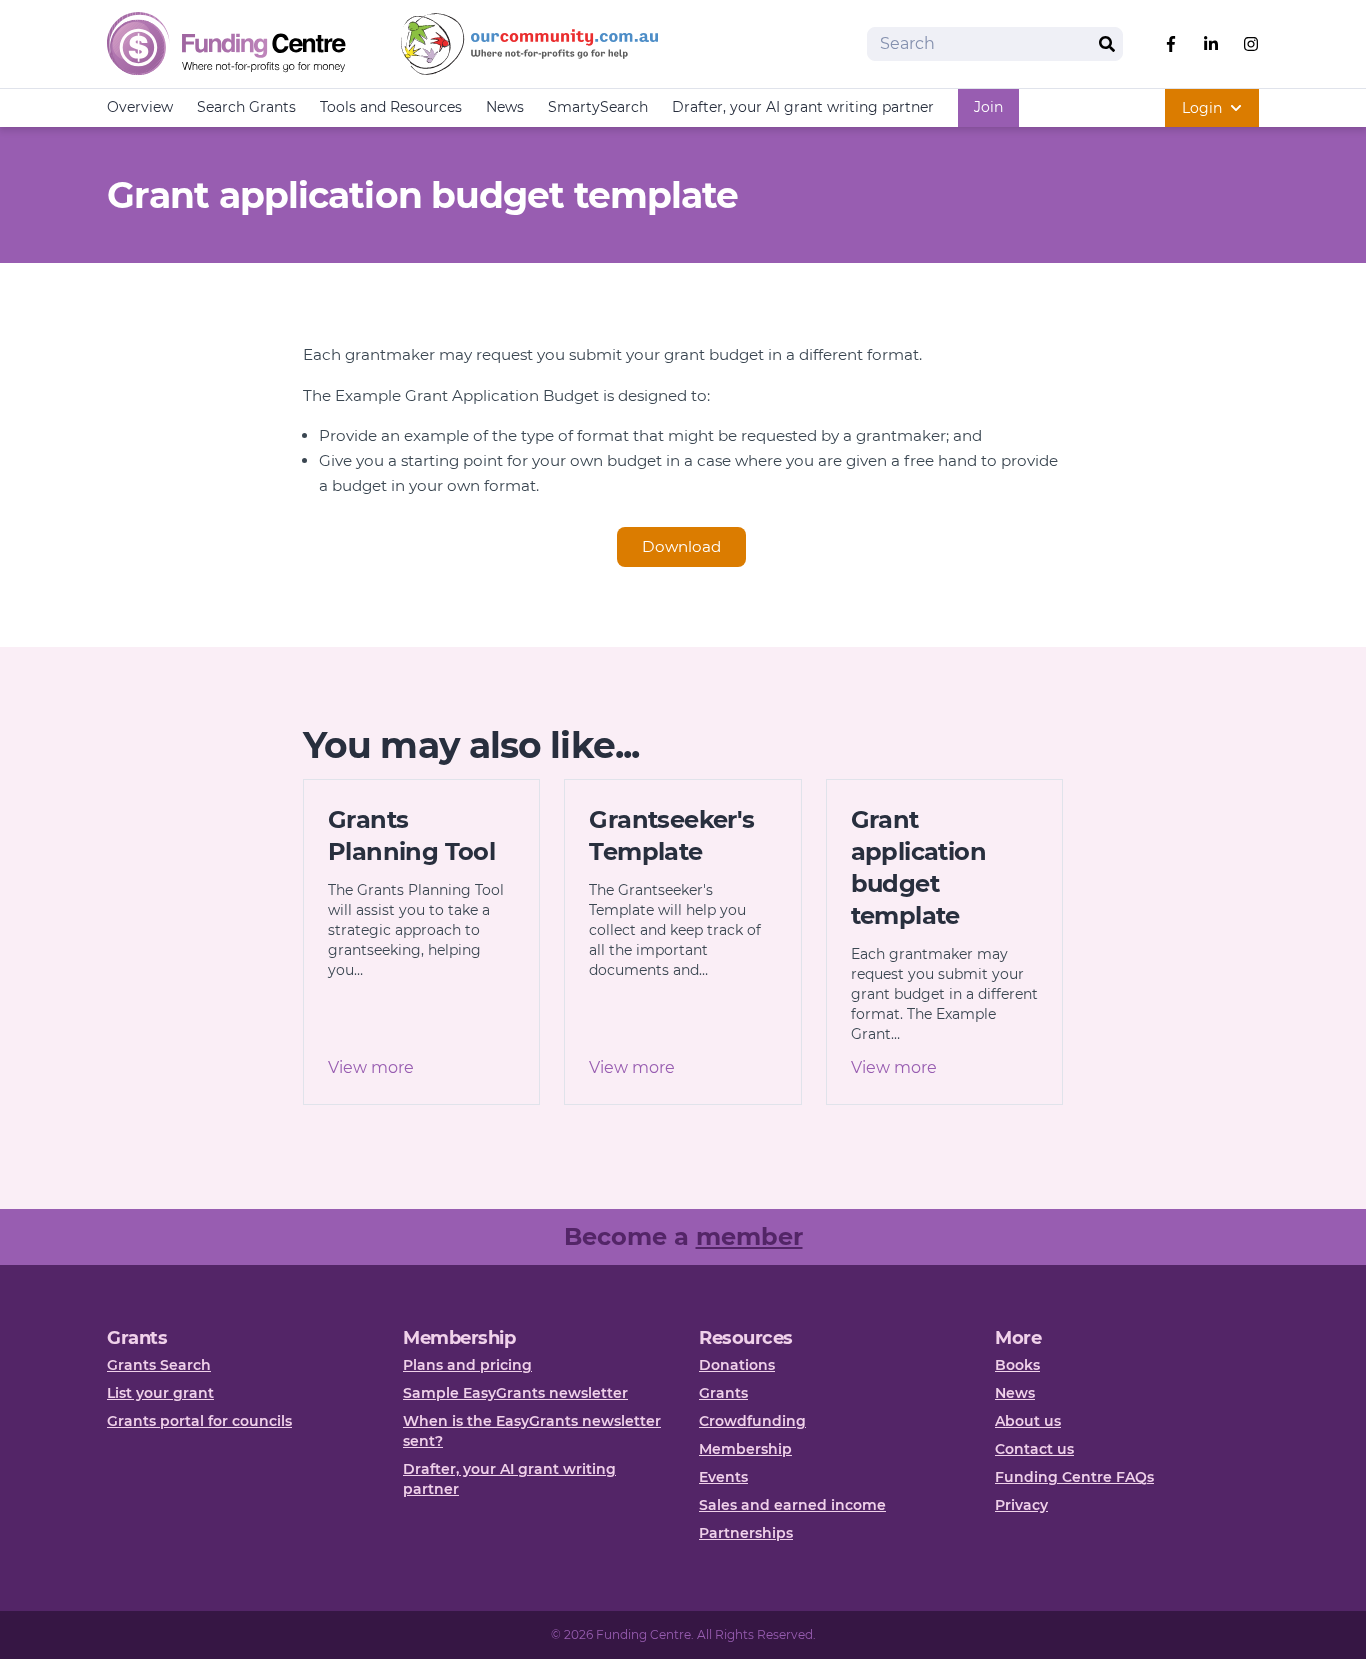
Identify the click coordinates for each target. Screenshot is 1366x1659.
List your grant (160, 1393)
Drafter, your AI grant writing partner (803, 107)
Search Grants (246, 107)
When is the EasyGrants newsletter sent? (532, 1431)
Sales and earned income (792, 1505)
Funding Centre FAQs (1074, 1477)
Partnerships (746, 1533)
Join (988, 107)
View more (371, 1067)
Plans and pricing (467, 1365)
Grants (723, 1393)
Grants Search (159, 1365)
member (749, 1236)
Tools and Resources (391, 107)
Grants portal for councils (199, 1421)
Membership (745, 1449)
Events (723, 1477)
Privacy (1021, 1505)
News (505, 107)
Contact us (1034, 1449)
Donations (737, 1365)
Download (681, 546)
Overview (140, 107)
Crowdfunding (752, 1421)
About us (1028, 1421)
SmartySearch (598, 107)
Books (1017, 1365)
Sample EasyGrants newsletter (515, 1393)
